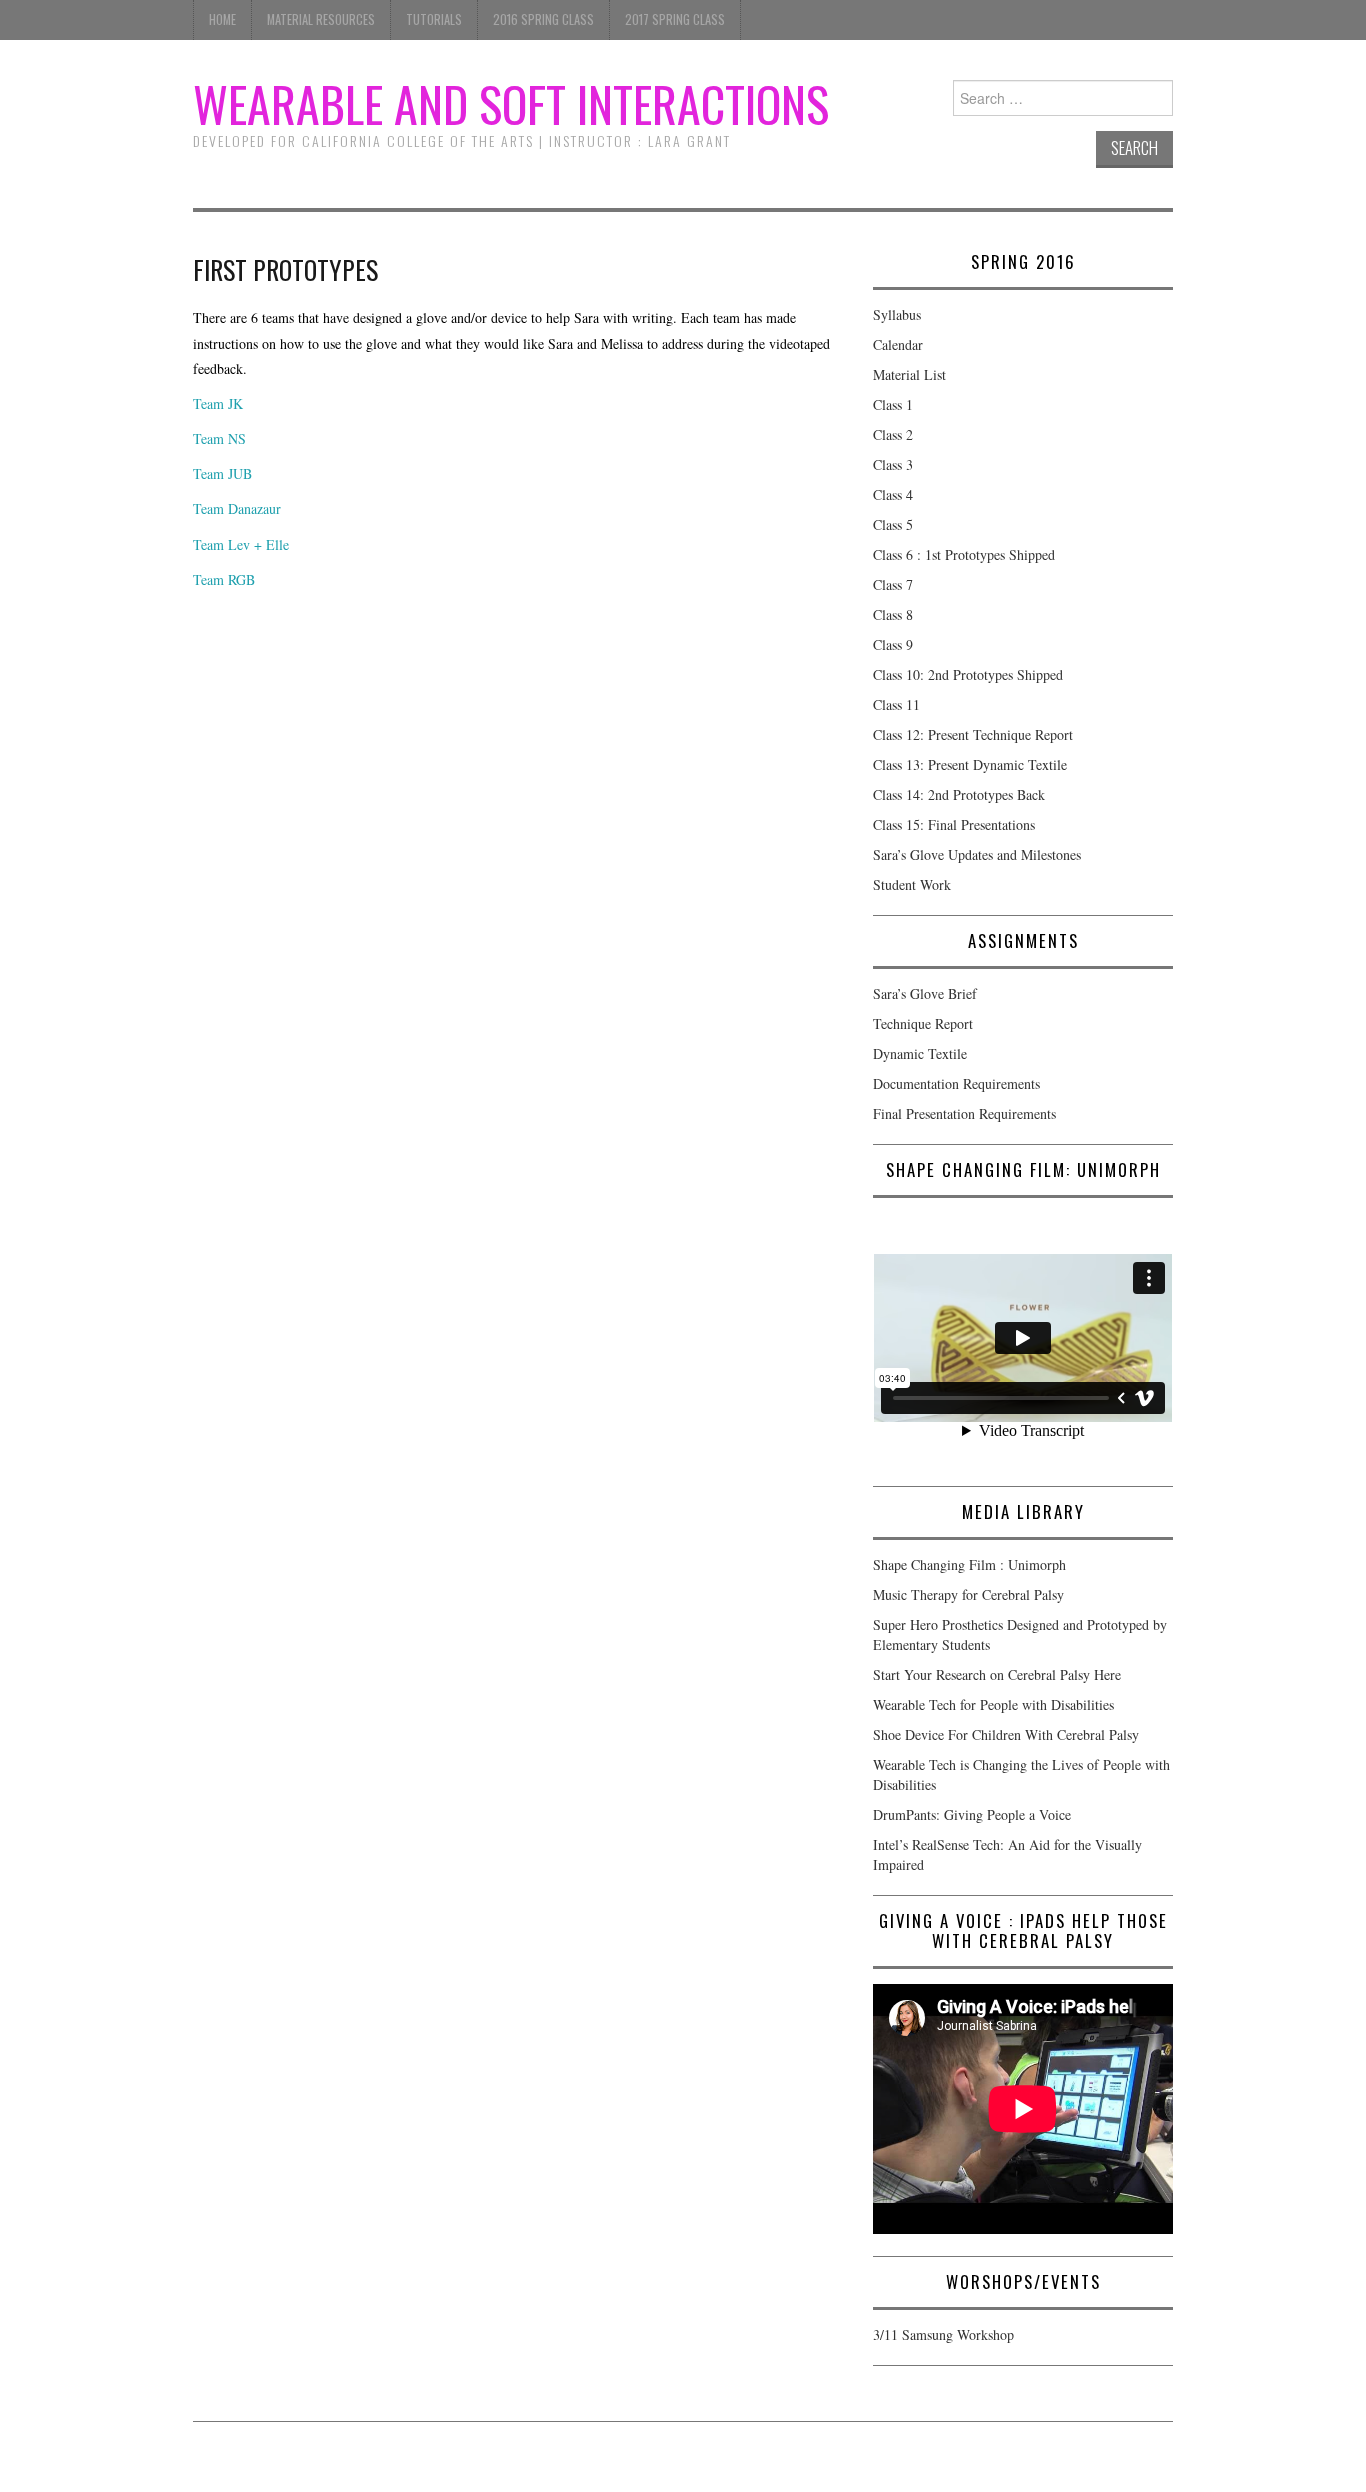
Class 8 (893, 614)
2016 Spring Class (543, 19)
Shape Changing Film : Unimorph (969, 1564)
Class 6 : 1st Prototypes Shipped (964, 554)
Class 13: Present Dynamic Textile (970, 764)
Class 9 (893, 644)
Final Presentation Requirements (964, 1113)
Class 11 (896, 704)
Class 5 (893, 524)
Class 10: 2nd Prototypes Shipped (968, 674)
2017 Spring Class (675, 19)
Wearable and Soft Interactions (511, 103)
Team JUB (222, 473)
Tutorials (434, 19)
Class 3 (893, 464)
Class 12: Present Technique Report (973, 734)
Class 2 (893, 434)
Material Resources (321, 19)
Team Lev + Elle (241, 544)
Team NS (219, 438)
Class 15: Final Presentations (954, 824)
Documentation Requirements (956, 1083)
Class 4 (893, 494)
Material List (909, 374)
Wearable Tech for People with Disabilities (993, 1704)
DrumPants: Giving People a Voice (972, 1814)
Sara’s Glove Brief (925, 993)
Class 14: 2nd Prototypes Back (959, 794)
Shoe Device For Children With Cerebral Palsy (1006, 1734)
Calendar (898, 344)
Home (222, 19)
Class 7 (893, 584)
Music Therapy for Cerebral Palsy (968, 1594)
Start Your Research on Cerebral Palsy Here (997, 1674)
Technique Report (923, 1023)
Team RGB (224, 579)
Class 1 (893, 404)
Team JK (218, 403)
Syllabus (897, 314)
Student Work (912, 884)
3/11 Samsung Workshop (943, 2334)
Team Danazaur (237, 508)
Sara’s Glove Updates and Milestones (977, 854)
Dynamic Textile (920, 1053)
